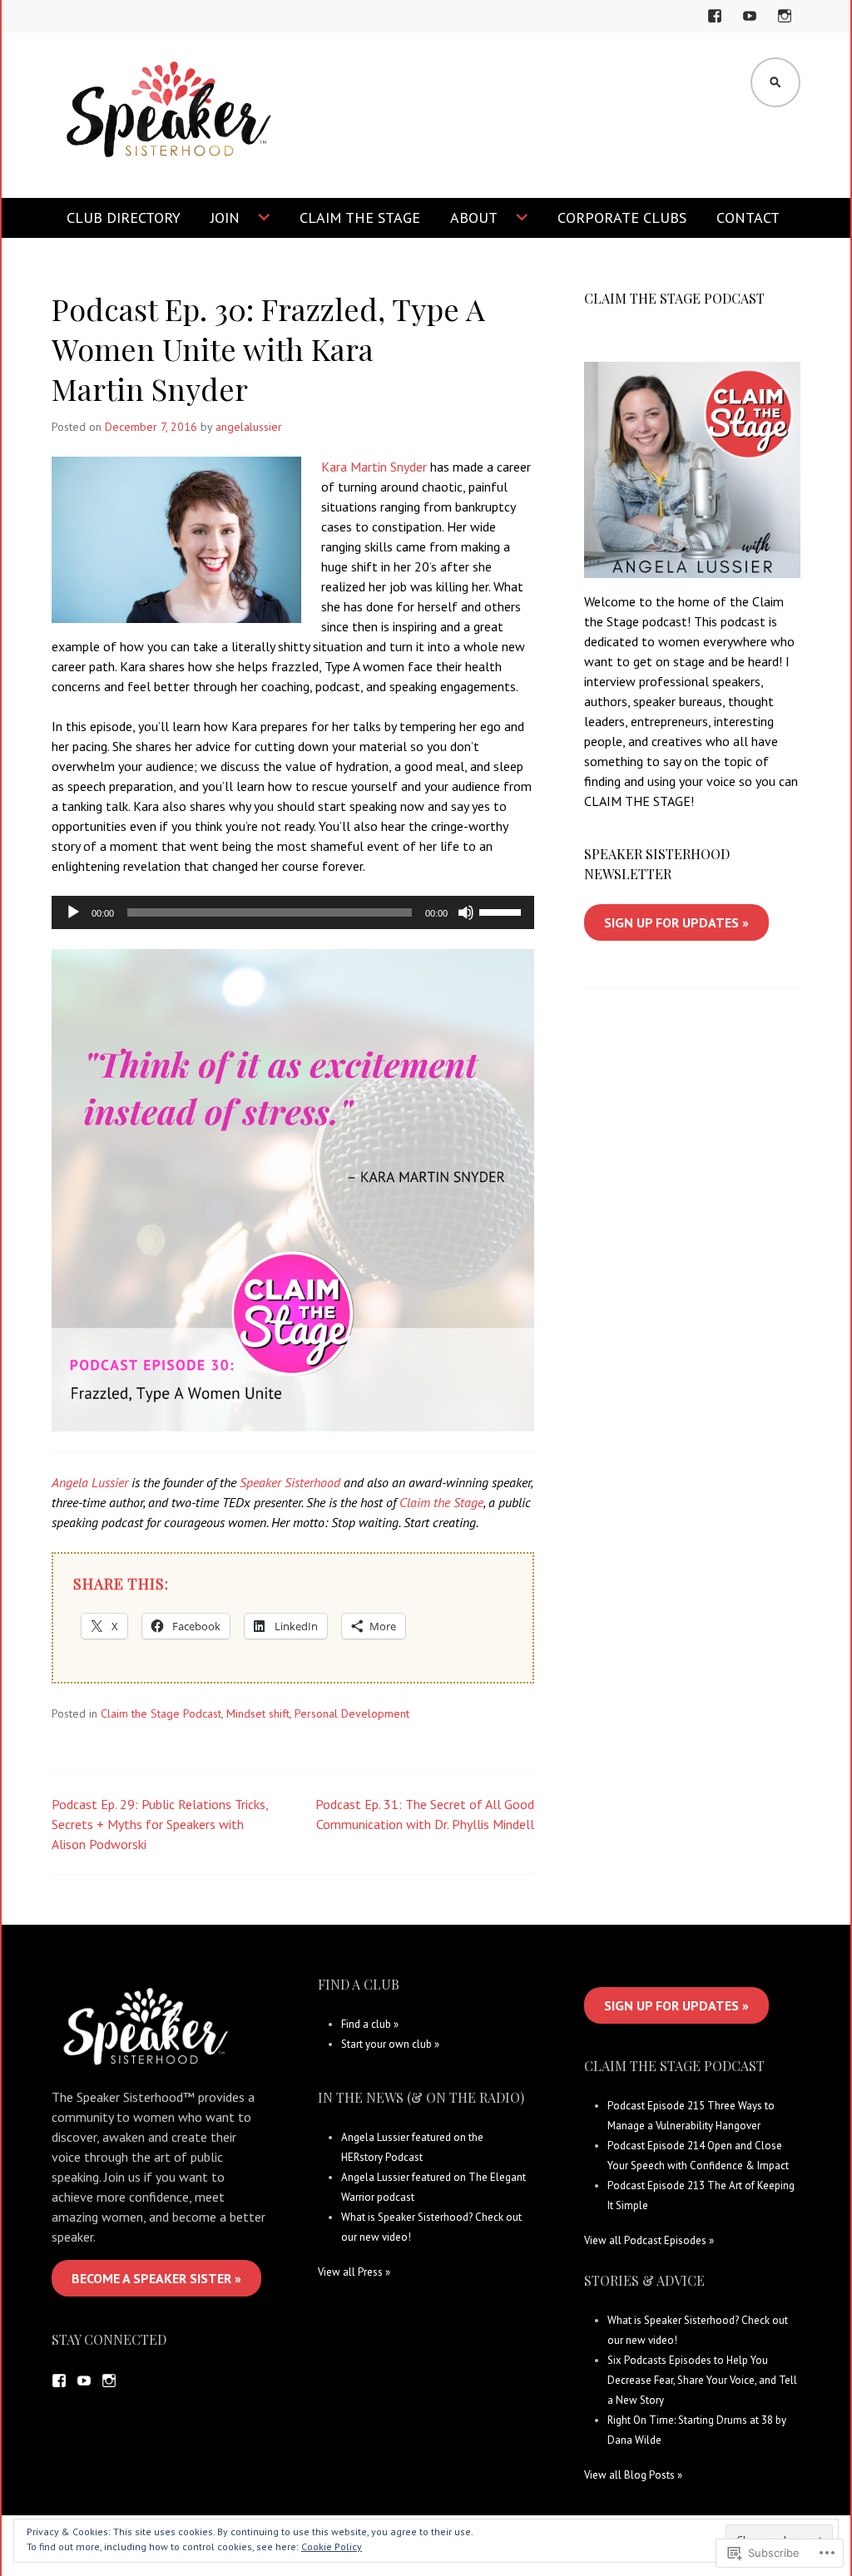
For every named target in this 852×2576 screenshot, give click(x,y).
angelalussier (249, 427)
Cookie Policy (332, 2546)
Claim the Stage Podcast (161, 1713)
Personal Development (352, 1713)
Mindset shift (258, 1713)
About (474, 218)
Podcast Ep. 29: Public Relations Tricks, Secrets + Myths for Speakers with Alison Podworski (160, 1824)
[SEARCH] (775, 82)
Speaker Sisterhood (290, 1482)
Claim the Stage (360, 218)
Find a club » (370, 2024)
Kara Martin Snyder (374, 467)
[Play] (73, 912)
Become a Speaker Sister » (156, 2278)
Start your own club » (390, 2044)
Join (225, 218)
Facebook (717, 26)
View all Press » (354, 2272)
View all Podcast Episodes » (649, 2240)
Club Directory (124, 218)
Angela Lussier (90, 1482)
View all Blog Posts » (633, 2475)
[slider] (503, 911)
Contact (748, 218)
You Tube (752, 26)
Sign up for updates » (676, 922)
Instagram (785, 26)
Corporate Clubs (622, 218)
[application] (293, 912)
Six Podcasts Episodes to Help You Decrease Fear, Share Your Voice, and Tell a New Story (702, 2380)
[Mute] (466, 912)
